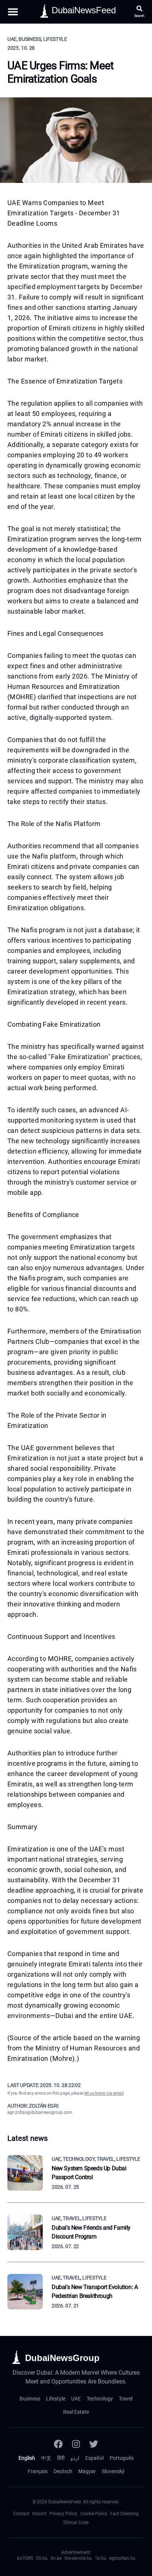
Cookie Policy (94, 2514)
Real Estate (76, 2412)
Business (30, 2399)
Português (122, 2458)
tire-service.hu (78, 2558)
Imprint (39, 2514)
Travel (126, 2399)
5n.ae (56, 2558)
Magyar (87, 2471)
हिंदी (61, 2458)
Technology (100, 2399)
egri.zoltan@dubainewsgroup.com (40, 2112)
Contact (21, 2514)
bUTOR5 (25, 2558)
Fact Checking (125, 2514)
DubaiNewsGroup (62, 2358)
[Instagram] (76, 2444)
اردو (75, 2458)
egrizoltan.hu (122, 2558)
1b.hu (101, 2558)
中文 (46, 2458)
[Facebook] (58, 2444)
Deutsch (63, 2471)
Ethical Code (76, 2523)
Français (38, 2471)
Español (94, 2458)
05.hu (42, 2558)
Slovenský (113, 2471)
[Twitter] (94, 2444)
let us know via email (104, 2093)
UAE (76, 2399)
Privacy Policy (63, 2514)
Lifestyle (56, 2399)
